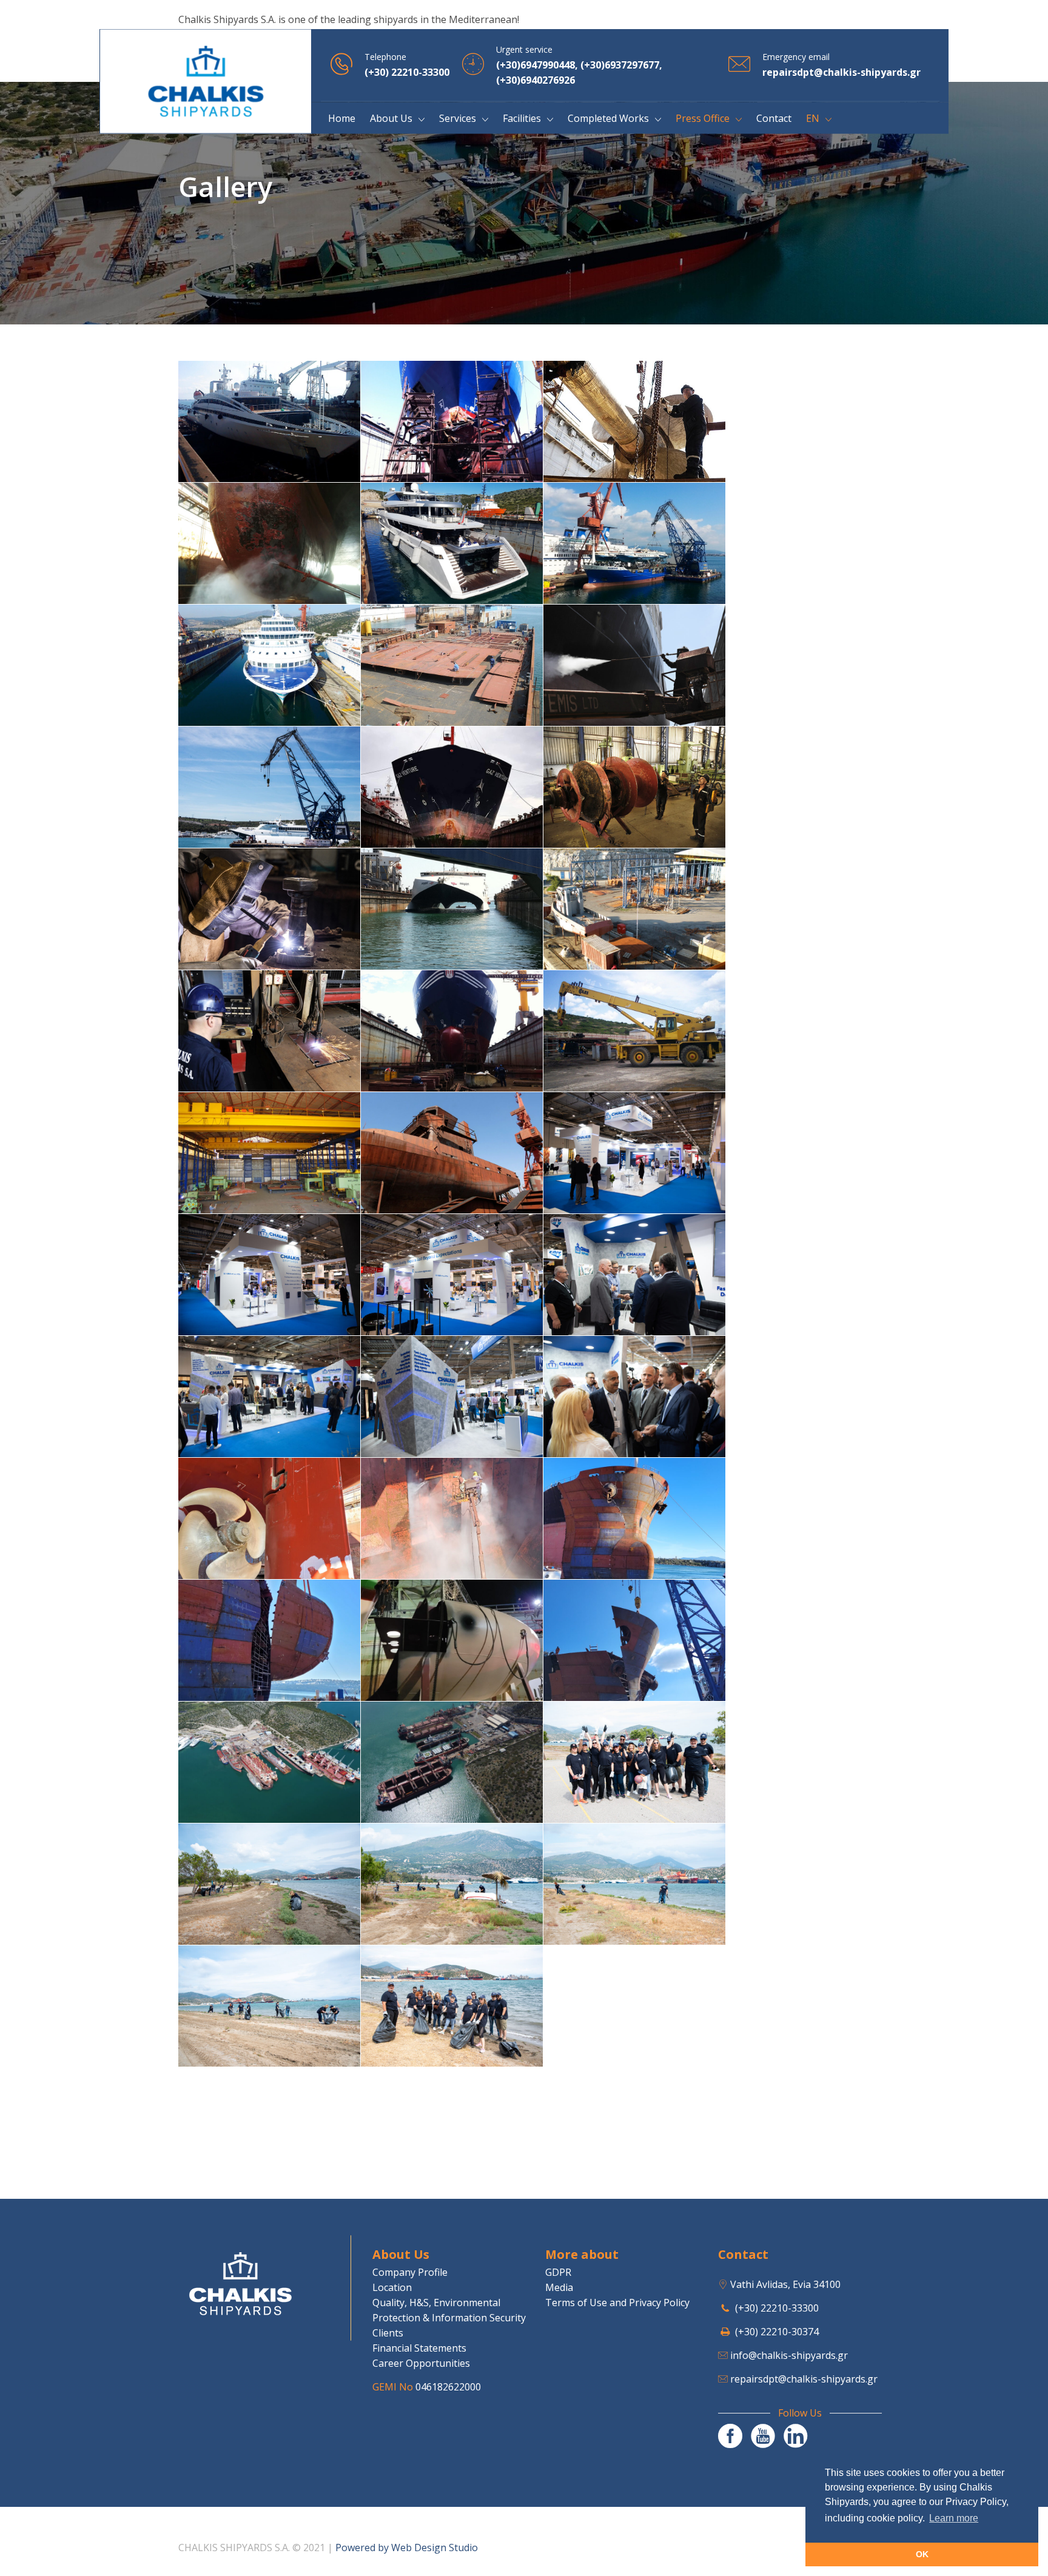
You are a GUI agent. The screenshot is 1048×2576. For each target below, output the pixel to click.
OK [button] (922, 2554)
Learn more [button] (954, 2518)
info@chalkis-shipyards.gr (789, 2355)
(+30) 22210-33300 (777, 2308)
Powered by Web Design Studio (407, 2547)
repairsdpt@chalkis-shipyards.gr (804, 2379)
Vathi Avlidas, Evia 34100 (785, 2284)
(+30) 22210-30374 (777, 2332)
